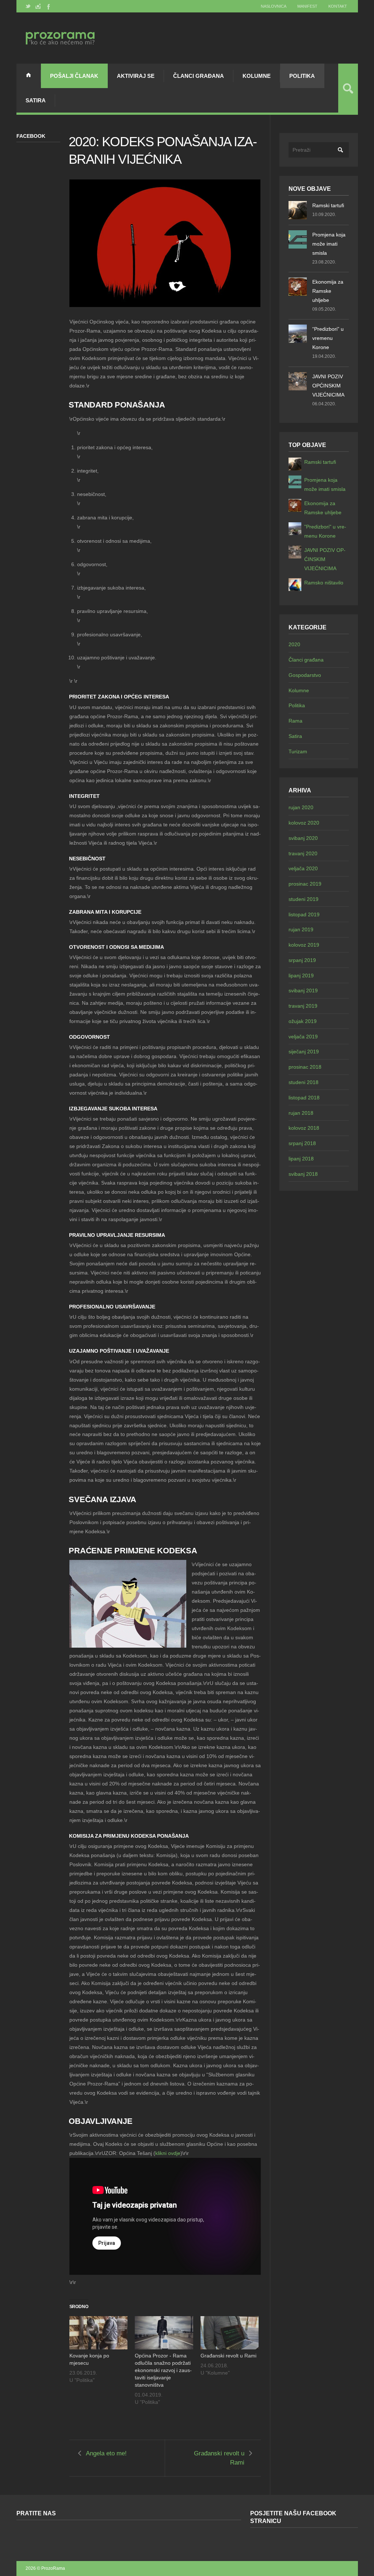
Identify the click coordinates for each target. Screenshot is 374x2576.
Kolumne (257, 76)
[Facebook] (48, 6)
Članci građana (199, 76)
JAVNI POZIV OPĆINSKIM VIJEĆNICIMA (328, 386)
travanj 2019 (303, 1006)
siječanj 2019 (304, 1052)
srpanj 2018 (302, 1143)
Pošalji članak (74, 76)
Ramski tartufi (328, 205)
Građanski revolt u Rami (228, 2356)
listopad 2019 (304, 914)
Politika (302, 76)
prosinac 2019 (305, 884)
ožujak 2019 (303, 1021)
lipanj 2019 (301, 976)
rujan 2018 (301, 1113)
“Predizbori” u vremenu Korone (328, 338)
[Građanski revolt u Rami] (230, 2333)
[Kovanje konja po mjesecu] (99, 2333)
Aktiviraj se (136, 76)
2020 (294, 644)
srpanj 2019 (302, 960)
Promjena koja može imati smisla (329, 244)
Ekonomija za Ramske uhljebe (328, 291)
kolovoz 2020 (304, 823)
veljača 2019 (303, 1037)
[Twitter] (28, 6)
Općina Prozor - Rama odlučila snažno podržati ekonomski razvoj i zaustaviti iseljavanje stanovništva (163, 2370)
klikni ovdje (168, 2153)
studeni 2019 (304, 899)
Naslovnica (274, 6)
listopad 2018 (304, 1098)
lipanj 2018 (301, 1159)
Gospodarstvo (305, 675)
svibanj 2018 (303, 1174)
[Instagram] (38, 6)
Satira (36, 100)
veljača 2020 (303, 868)
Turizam (298, 751)
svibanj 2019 (303, 990)
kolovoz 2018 (304, 1128)
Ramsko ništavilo (324, 583)
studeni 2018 (304, 1082)
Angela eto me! (106, 2453)
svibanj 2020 (303, 838)
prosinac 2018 (305, 1067)
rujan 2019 (301, 929)
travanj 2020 (303, 853)
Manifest (307, 6)
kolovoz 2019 (304, 945)
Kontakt (338, 6)
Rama (295, 721)
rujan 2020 (301, 807)
